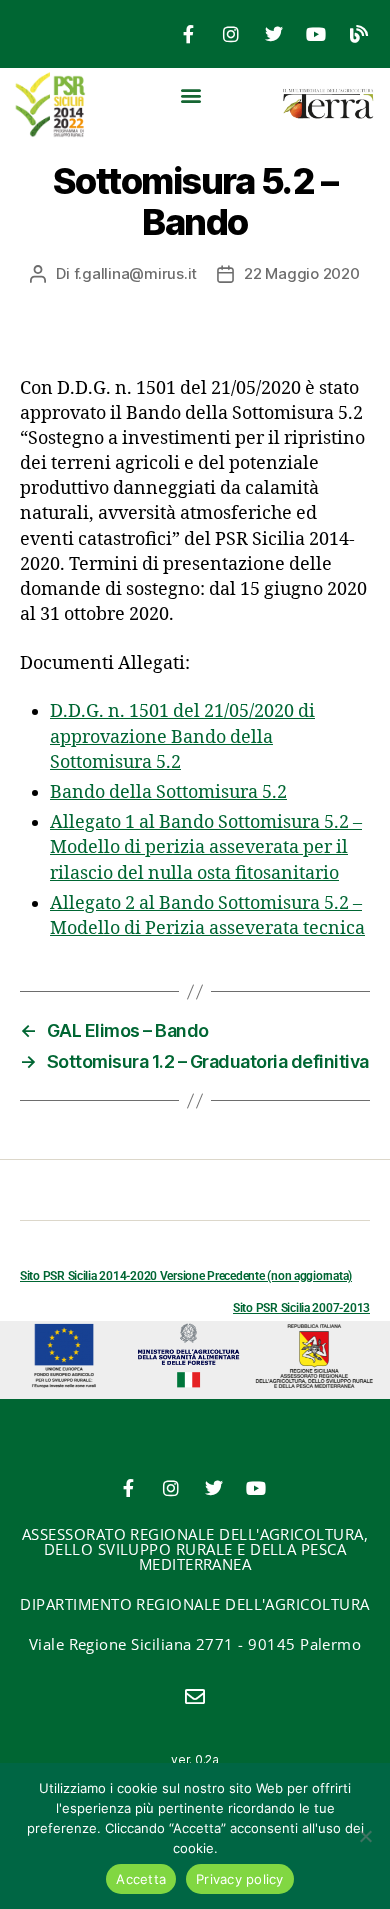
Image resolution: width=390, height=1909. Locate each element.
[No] (365, 1836)
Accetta (141, 1879)
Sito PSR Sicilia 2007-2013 (301, 1308)
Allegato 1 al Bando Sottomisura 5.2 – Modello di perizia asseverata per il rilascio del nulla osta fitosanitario (206, 847)
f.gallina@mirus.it (135, 273)
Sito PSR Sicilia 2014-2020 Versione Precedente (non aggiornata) (186, 1276)
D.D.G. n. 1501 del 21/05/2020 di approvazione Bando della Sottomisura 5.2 (182, 736)
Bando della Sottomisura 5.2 (168, 792)
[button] (191, 94)
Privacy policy (240, 1879)
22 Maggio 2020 (301, 273)
